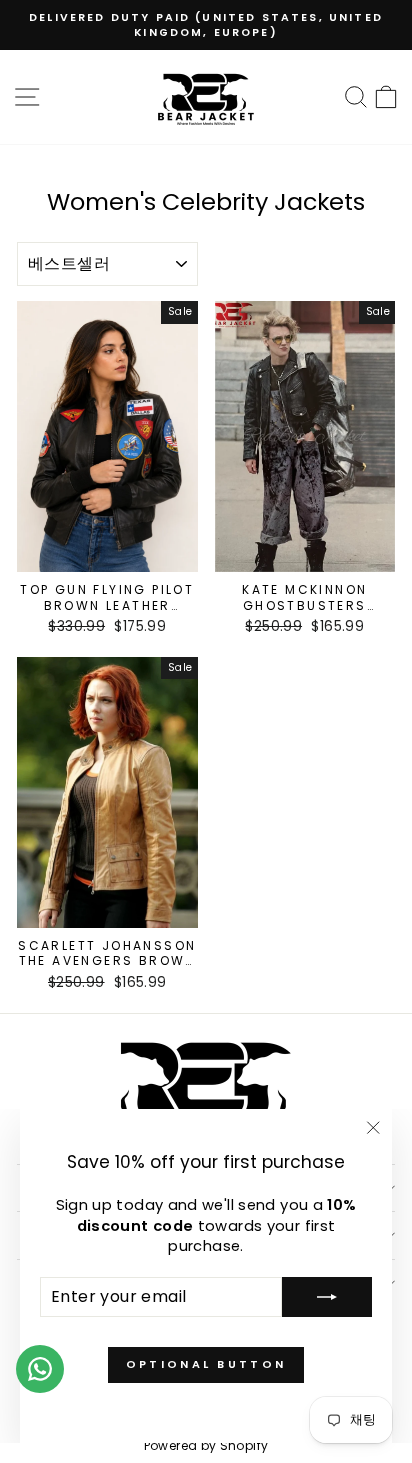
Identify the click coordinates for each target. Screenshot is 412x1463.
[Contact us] (40, 1369)
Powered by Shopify (206, 1445)
